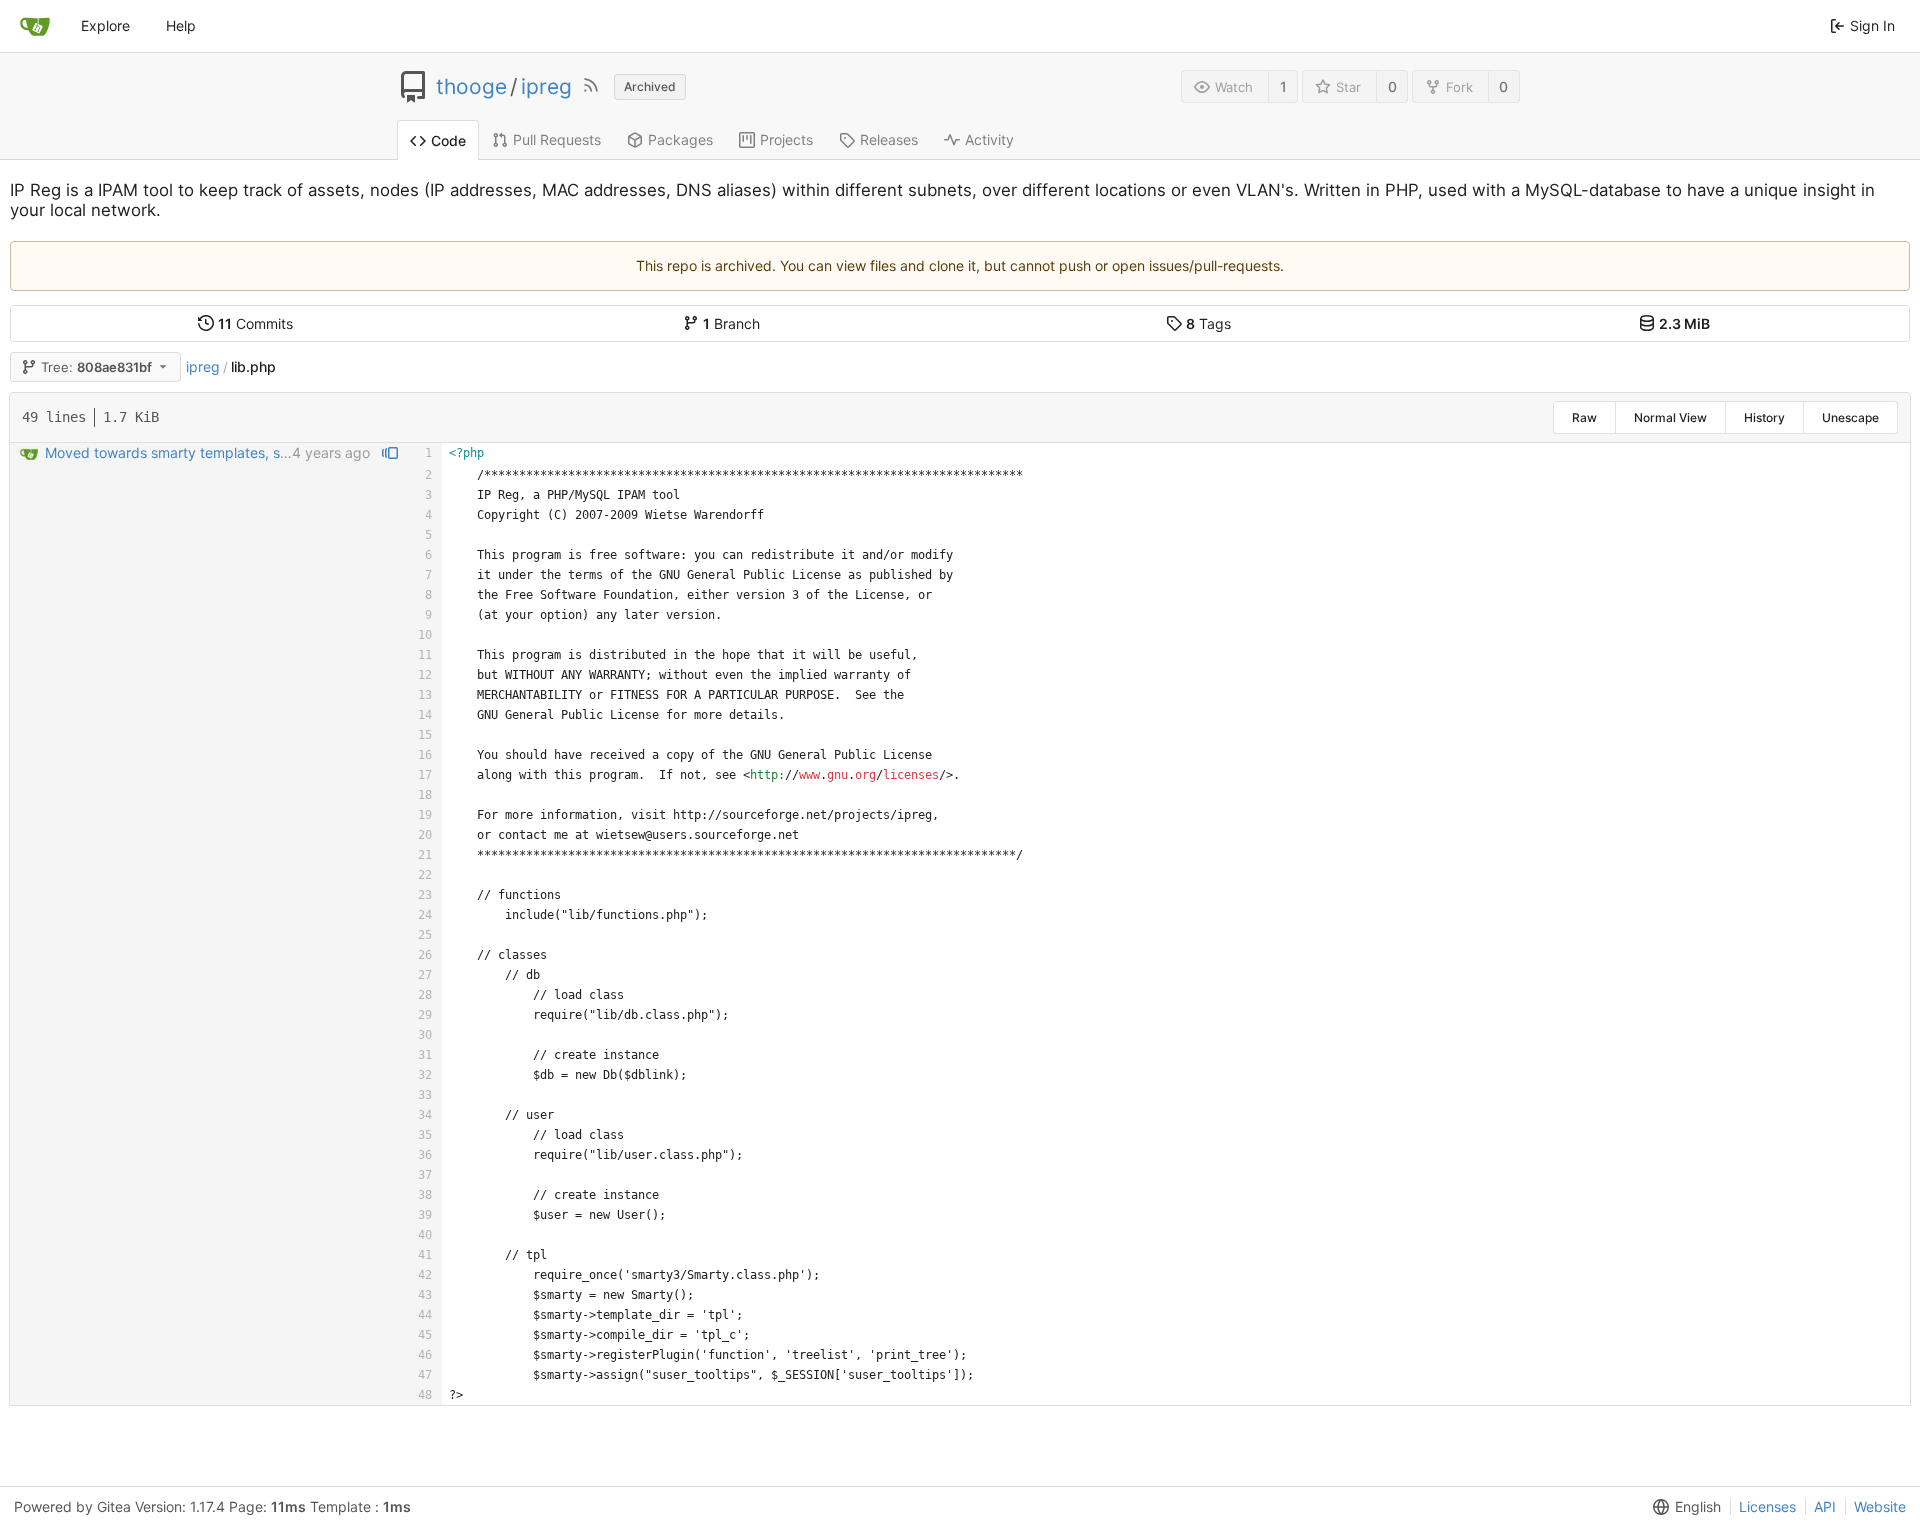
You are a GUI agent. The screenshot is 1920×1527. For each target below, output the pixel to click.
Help (181, 25)
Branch (731, 323)
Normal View (1670, 417)
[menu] (1683, 1507)
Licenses (1767, 1506)
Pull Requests (557, 139)
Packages (680, 139)
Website (1880, 1506)
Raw (1584, 417)
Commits (255, 323)
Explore (105, 25)
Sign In (1872, 25)
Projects (786, 139)
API (1825, 1506)
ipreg (546, 87)
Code (448, 140)
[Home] (35, 26)
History (1764, 417)
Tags (1208, 323)
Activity (989, 139)
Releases (889, 139)
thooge (471, 87)
